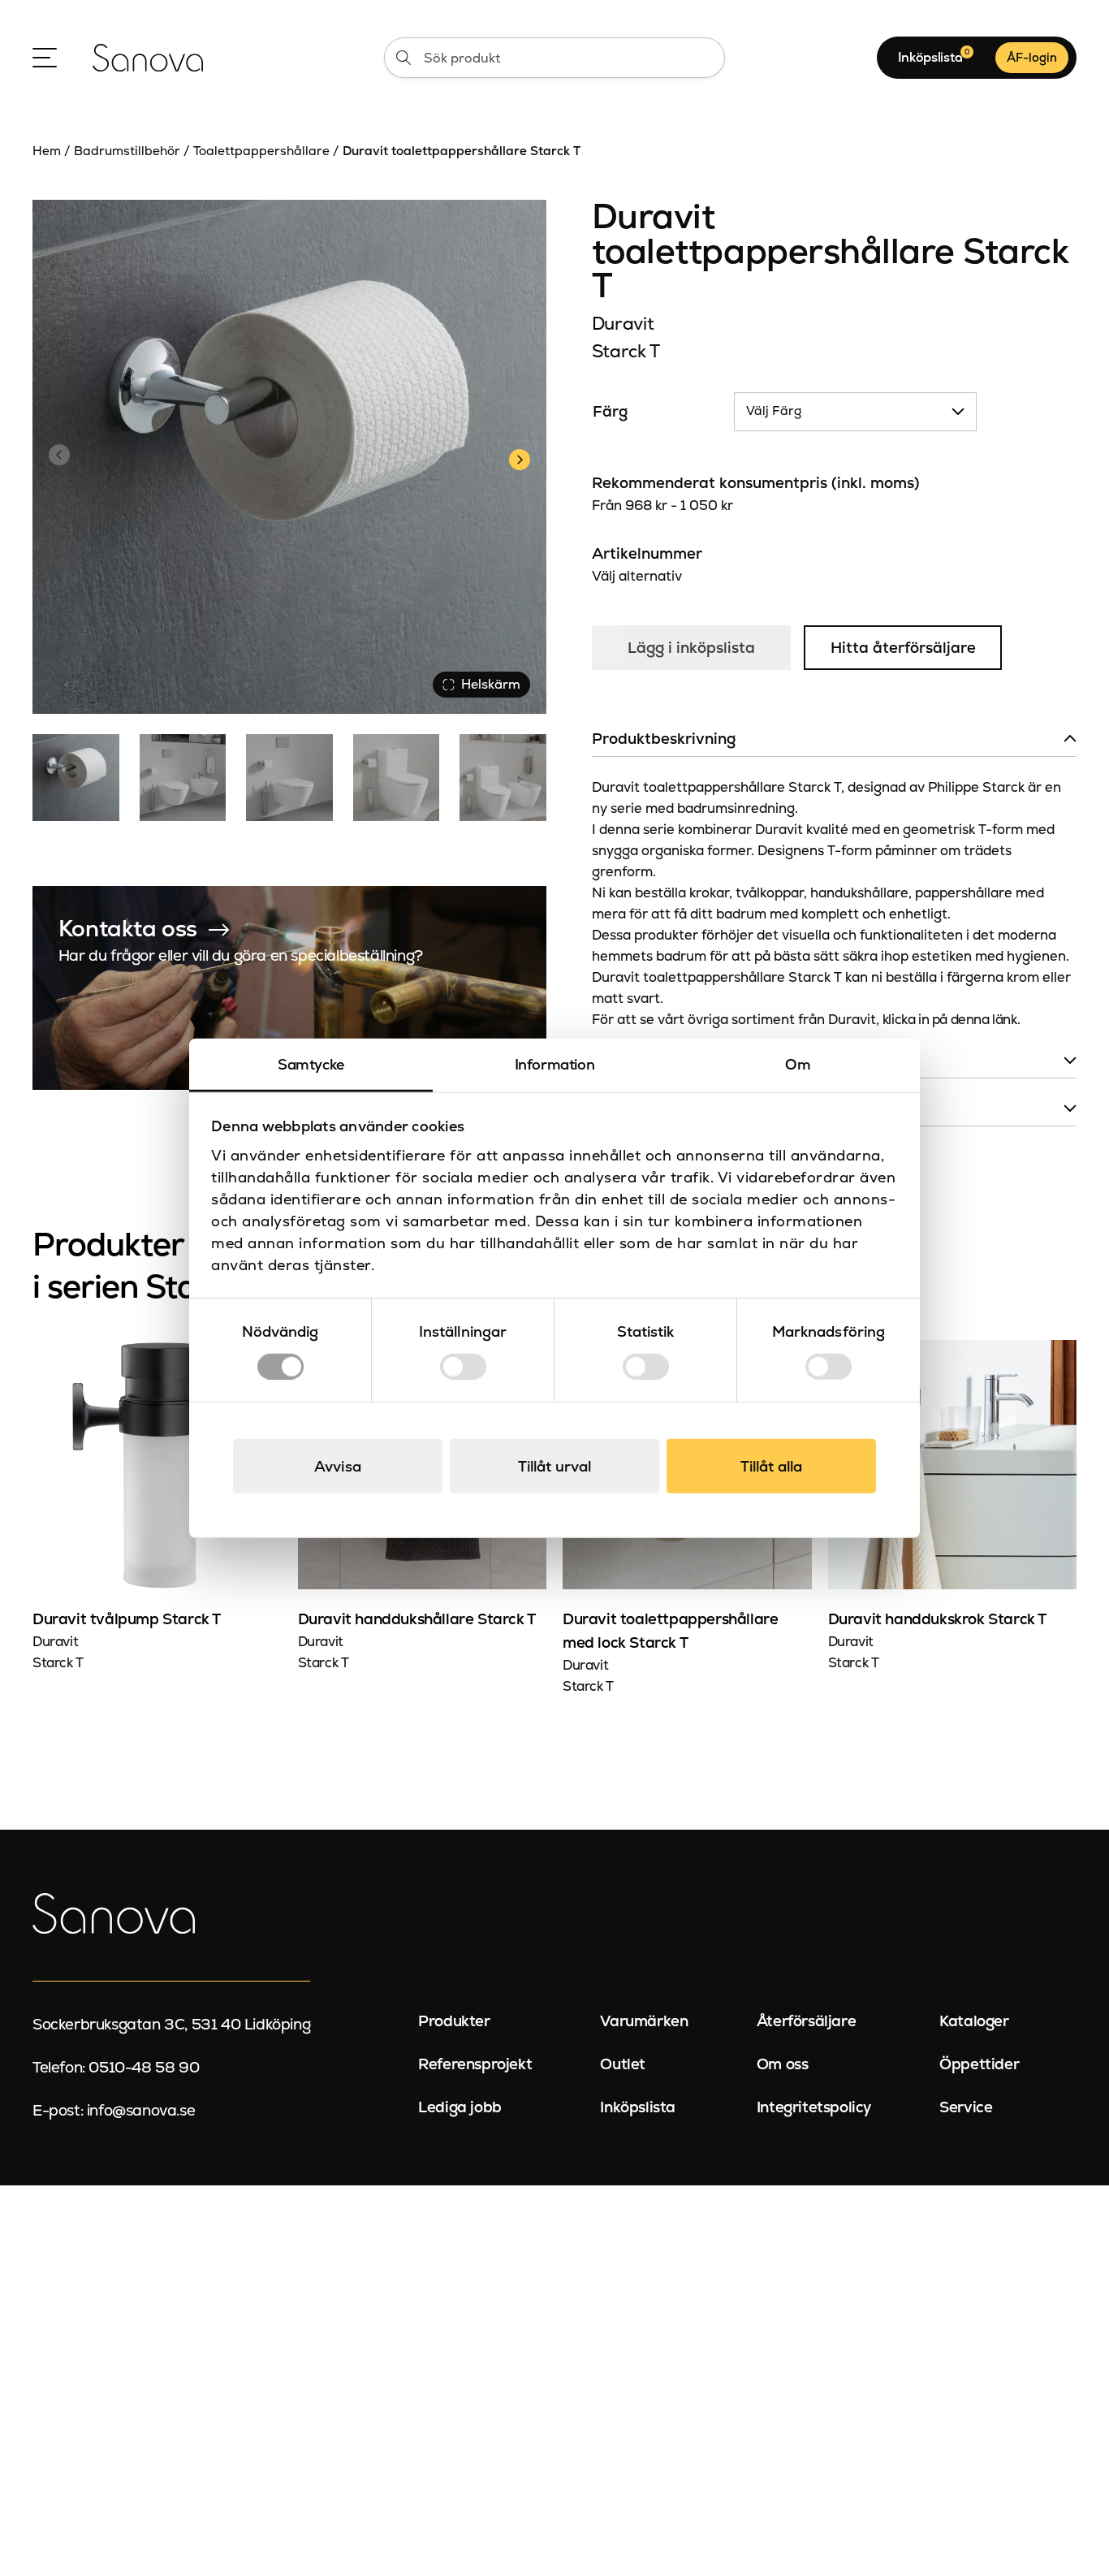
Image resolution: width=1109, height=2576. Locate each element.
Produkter (454, 2021)
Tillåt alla (771, 1465)
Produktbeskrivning (664, 739)
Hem (47, 151)
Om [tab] (798, 1064)
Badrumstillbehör (127, 151)
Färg (610, 411)
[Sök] (403, 58)
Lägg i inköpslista (691, 648)
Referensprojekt (475, 2064)
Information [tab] (555, 1064)
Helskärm (491, 684)
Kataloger (974, 2021)
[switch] (463, 1366)
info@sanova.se (141, 2110)
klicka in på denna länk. (951, 1019)
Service (966, 2107)
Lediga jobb (460, 2107)
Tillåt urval (554, 1465)
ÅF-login (1032, 57)
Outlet (623, 2064)
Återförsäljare (806, 2021)
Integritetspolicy (814, 2107)
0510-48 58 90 (144, 2067)
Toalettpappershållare (261, 151)
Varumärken (644, 2021)
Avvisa (338, 1465)
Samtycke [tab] (311, 1064)
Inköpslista (638, 2107)
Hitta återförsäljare (903, 648)
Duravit (623, 324)
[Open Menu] (45, 58)
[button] (519, 457)
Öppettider (979, 2064)
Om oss (783, 2064)
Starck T (626, 351)
